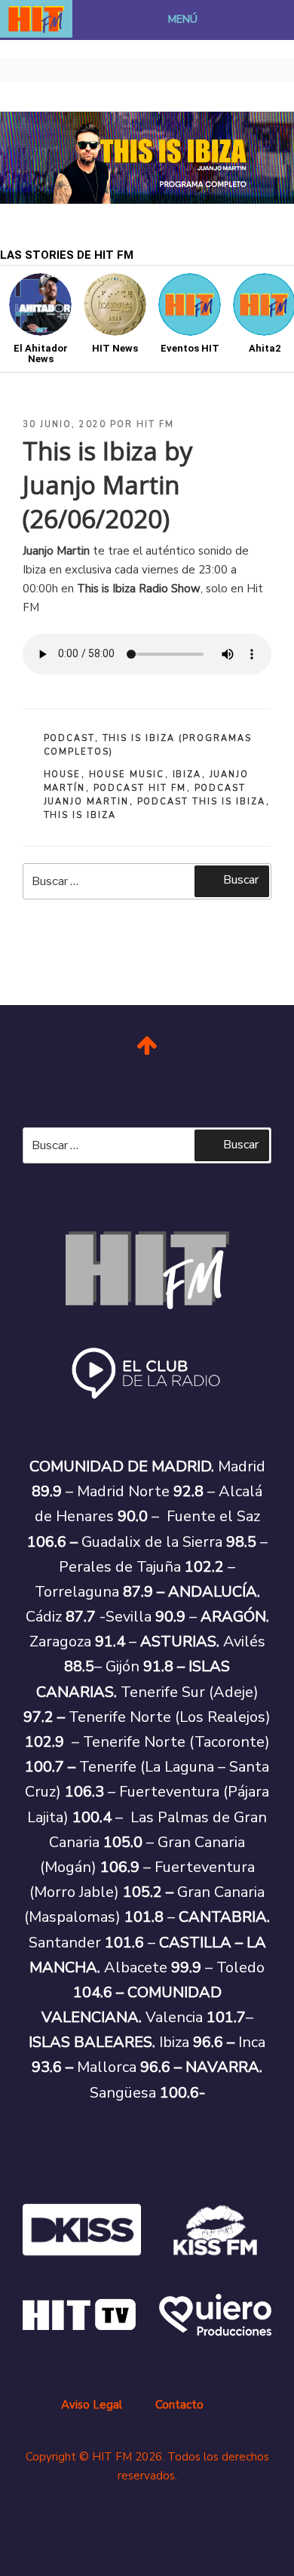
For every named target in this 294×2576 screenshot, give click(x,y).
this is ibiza (80, 815)
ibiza (187, 775)
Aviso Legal (92, 2405)
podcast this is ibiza (202, 802)
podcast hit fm (140, 788)
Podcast (69, 738)
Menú (183, 19)
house (63, 775)
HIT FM (155, 424)
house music (127, 775)
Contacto (179, 2405)
